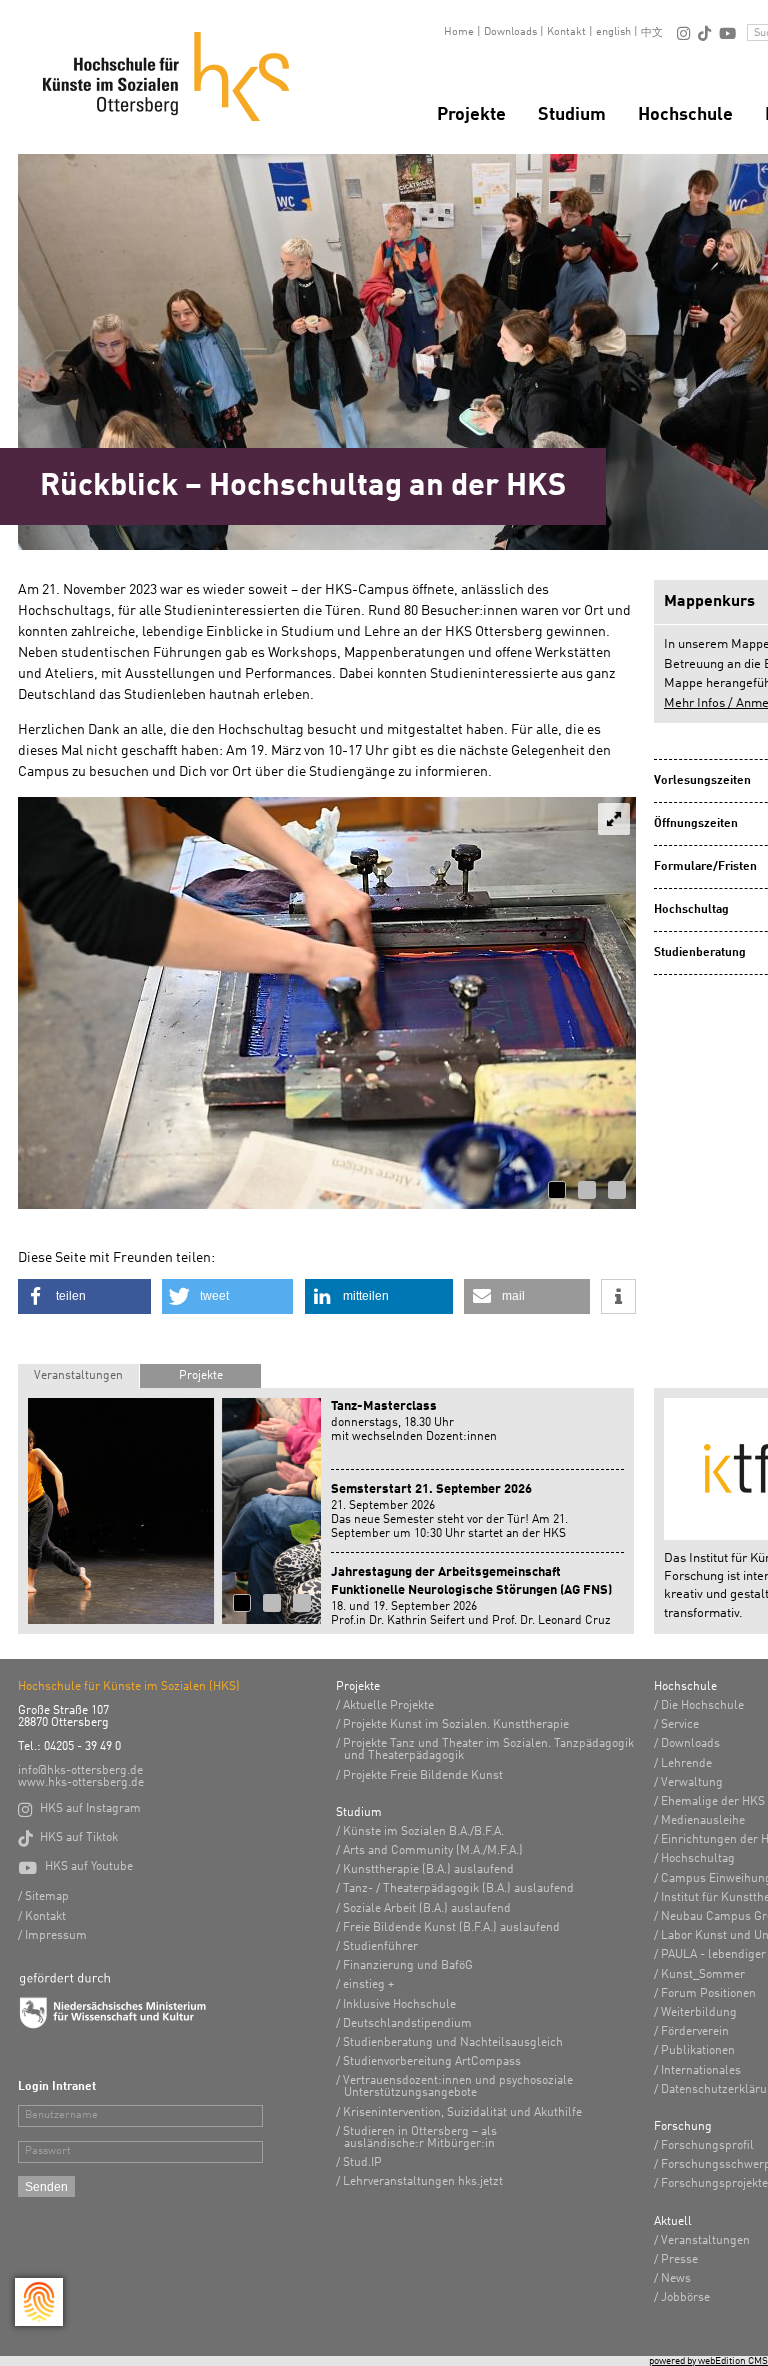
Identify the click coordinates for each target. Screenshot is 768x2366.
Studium (572, 115)
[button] (84, 1296)
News (676, 2279)
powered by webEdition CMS (708, 2361)
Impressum (56, 1936)
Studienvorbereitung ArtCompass (432, 2062)
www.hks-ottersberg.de (81, 1783)
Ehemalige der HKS (713, 1802)
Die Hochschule (702, 1706)
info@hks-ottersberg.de (80, 1771)
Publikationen (698, 2051)
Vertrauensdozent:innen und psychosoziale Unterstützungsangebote (458, 2087)
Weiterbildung (699, 2013)
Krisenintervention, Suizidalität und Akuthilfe (462, 2113)
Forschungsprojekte (714, 2184)
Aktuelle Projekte (388, 1706)
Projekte (471, 115)
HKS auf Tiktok (68, 1838)
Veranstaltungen (78, 1376)
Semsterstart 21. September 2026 (431, 1489)
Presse (679, 2260)
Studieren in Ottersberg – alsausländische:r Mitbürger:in (420, 2138)
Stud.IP (362, 2163)
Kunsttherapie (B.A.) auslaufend (428, 1870)
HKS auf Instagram (79, 1809)
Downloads (510, 32)
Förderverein (695, 2032)
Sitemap (47, 1897)
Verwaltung (692, 1783)
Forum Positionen (708, 1994)
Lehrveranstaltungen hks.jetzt (423, 2182)
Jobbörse (685, 2298)
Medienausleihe (703, 1821)
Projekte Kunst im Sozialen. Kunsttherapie (456, 1725)
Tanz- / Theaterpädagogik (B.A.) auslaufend (458, 1889)
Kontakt (566, 32)
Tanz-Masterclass (384, 1406)
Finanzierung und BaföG (408, 1966)
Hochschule (685, 115)
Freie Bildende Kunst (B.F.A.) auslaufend (451, 1928)
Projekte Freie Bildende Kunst (423, 1776)
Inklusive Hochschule (399, 2005)
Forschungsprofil (707, 2146)
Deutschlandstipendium (407, 2024)
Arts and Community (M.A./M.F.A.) (433, 1851)
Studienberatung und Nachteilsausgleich (453, 2043)
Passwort (48, 2151)
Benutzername (61, 2115)
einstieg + (368, 1985)
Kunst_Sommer (703, 1975)
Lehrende (686, 1764)
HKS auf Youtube (75, 1867)
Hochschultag (698, 1859)
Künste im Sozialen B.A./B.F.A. (423, 1832)
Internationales (701, 2071)
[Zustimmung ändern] (39, 2302)
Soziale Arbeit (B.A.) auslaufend (427, 1909)
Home (459, 32)
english (613, 32)
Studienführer (380, 1947)
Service (680, 1725)
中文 (652, 33)
